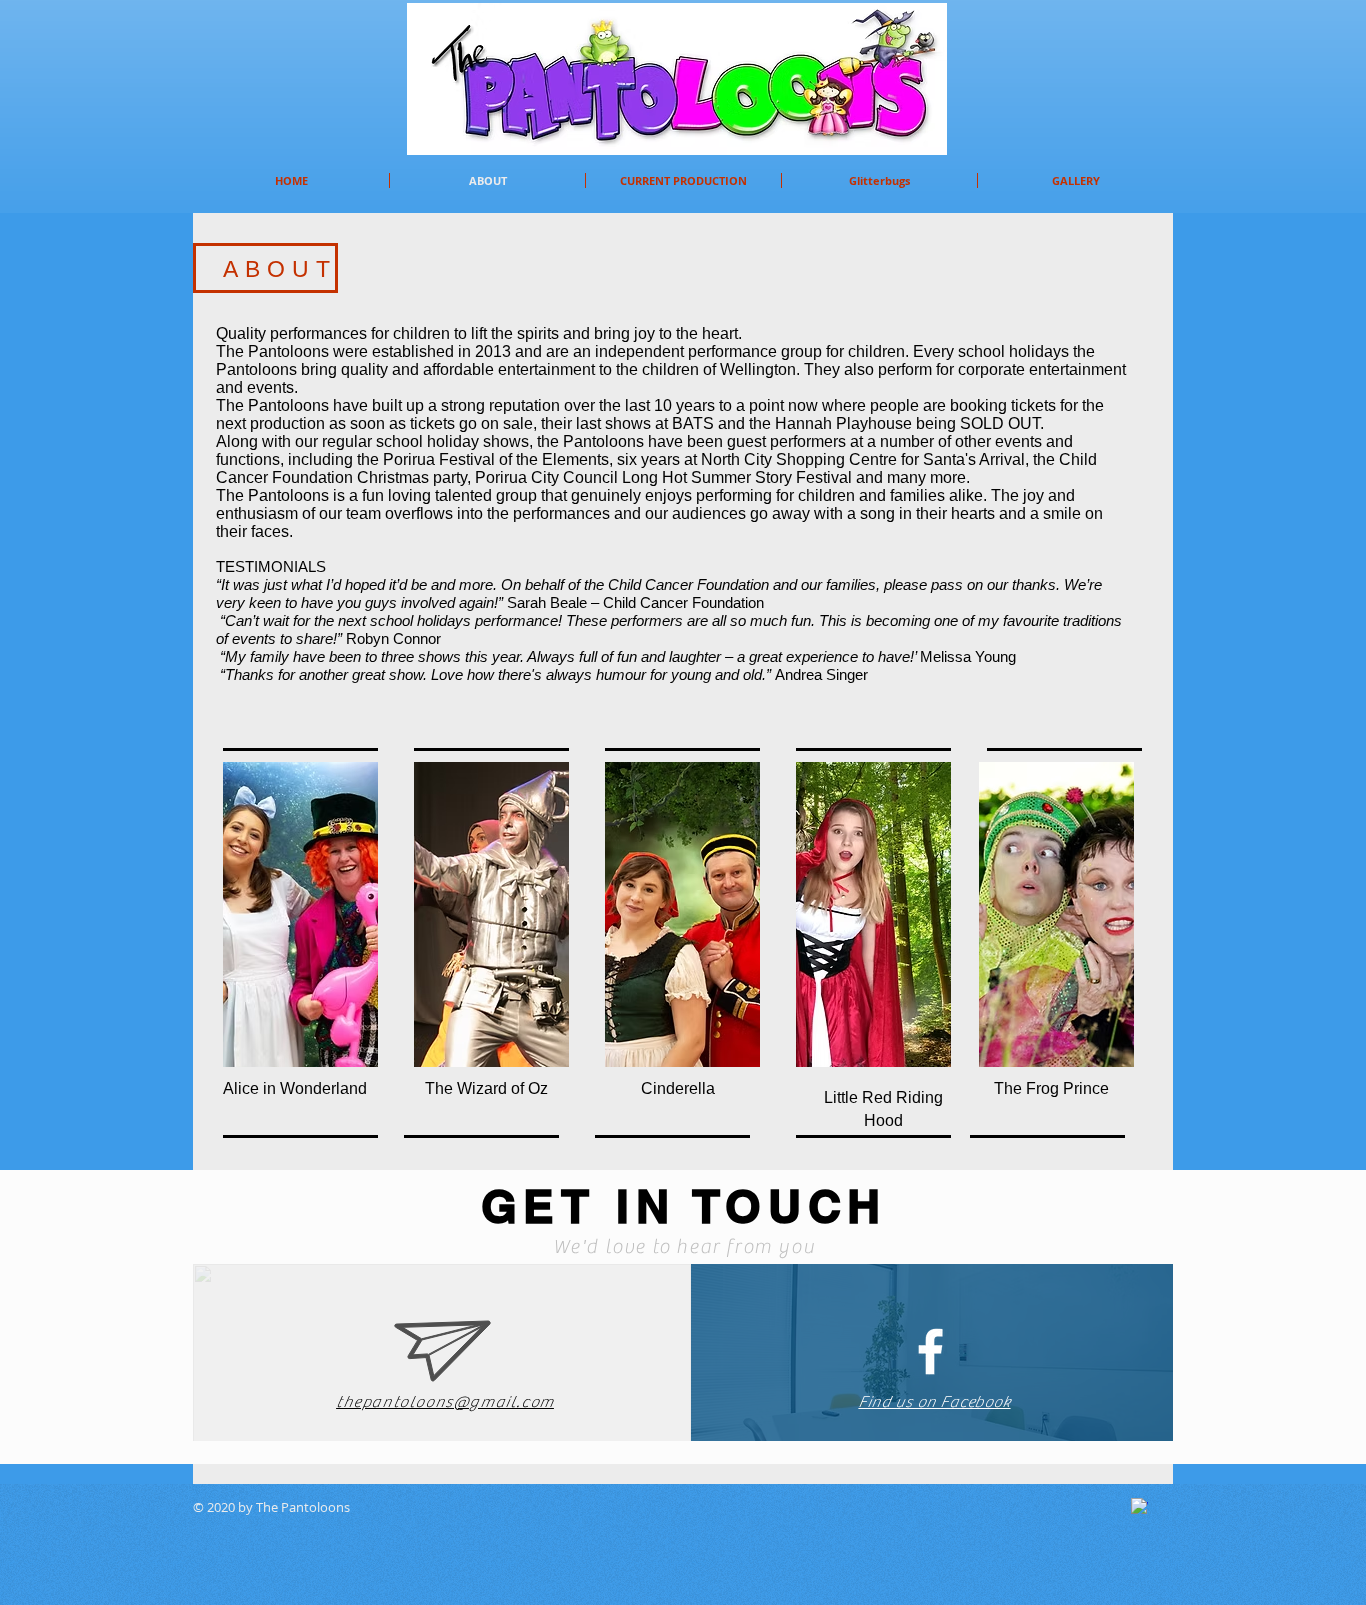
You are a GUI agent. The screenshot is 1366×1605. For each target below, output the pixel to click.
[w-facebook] (1139, 1506)
